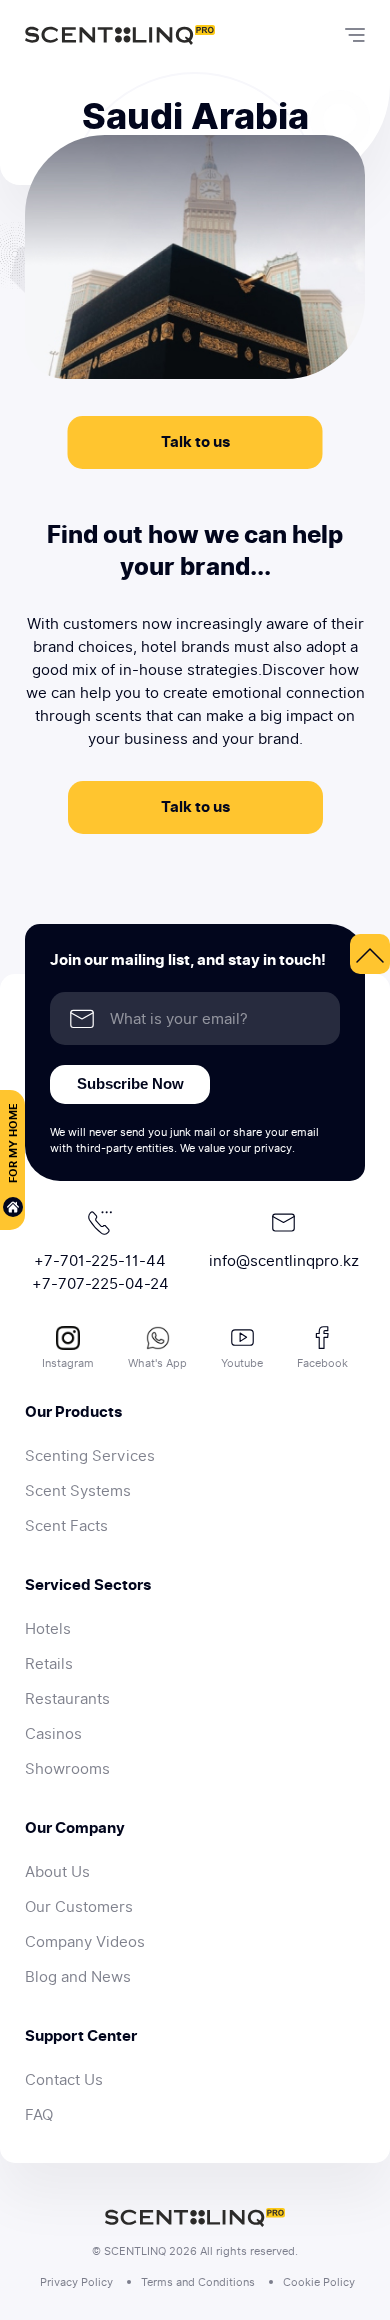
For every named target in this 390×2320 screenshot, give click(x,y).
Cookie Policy (319, 2282)
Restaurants (67, 1699)
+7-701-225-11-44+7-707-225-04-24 (100, 1272)
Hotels (48, 1629)
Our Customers (79, 1907)
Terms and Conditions (198, 2282)
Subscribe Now (130, 1083)
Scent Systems (78, 1491)
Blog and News (78, 1977)
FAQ (39, 2115)
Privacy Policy (76, 2282)
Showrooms (67, 1769)
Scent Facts (66, 1526)
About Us (57, 1872)
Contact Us (64, 2080)
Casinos (53, 1734)
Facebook (322, 1363)
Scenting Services (90, 1456)
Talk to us (195, 442)
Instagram (68, 1363)
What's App (157, 1363)
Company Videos (85, 1942)
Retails (49, 1664)
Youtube (242, 1363)
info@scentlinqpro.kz (284, 1261)
